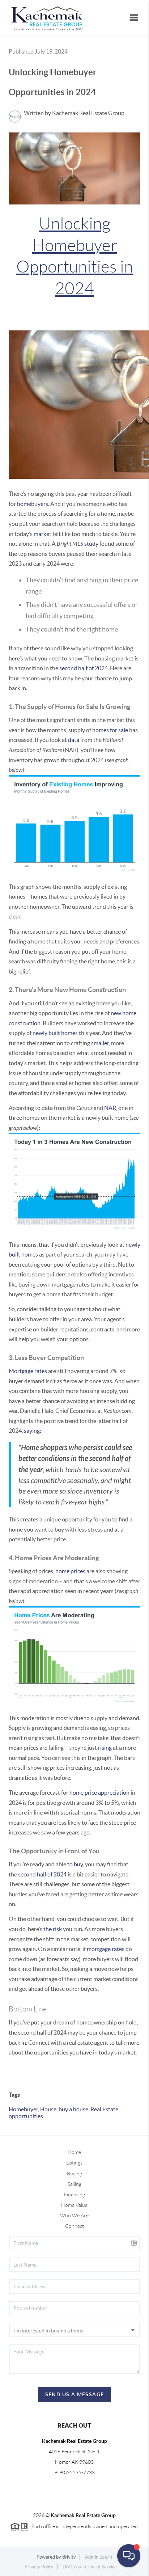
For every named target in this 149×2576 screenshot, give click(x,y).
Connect (74, 2226)
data (74, 740)
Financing (74, 2195)
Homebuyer (23, 2109)
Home (74, 2152)
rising (105, 1748)
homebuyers (33, 504)
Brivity (69, 2557)
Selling (74, 2184)
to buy (75, 1864)
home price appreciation (99, 1792)
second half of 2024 (84, 668)
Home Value (74, 2205)
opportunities (26, 2116)
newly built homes (55, 1033)
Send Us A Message (75, 2394)
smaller (100, 1043)
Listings (74, 2163)
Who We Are (74, 2216)
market (42, 534)
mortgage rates (106, 1949)
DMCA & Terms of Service (90, 2567)
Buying (74, 2174)
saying (32, 1431)
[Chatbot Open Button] (129, 2556)
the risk (53, 1929)
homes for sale (110, 730)
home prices (70, 1571)
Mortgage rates (28, 1371)
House (48, 2109)
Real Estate (104, 2109)
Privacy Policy (39, 2567)
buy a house (73, 2109)
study (91, 544)
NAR (110, 1108)
